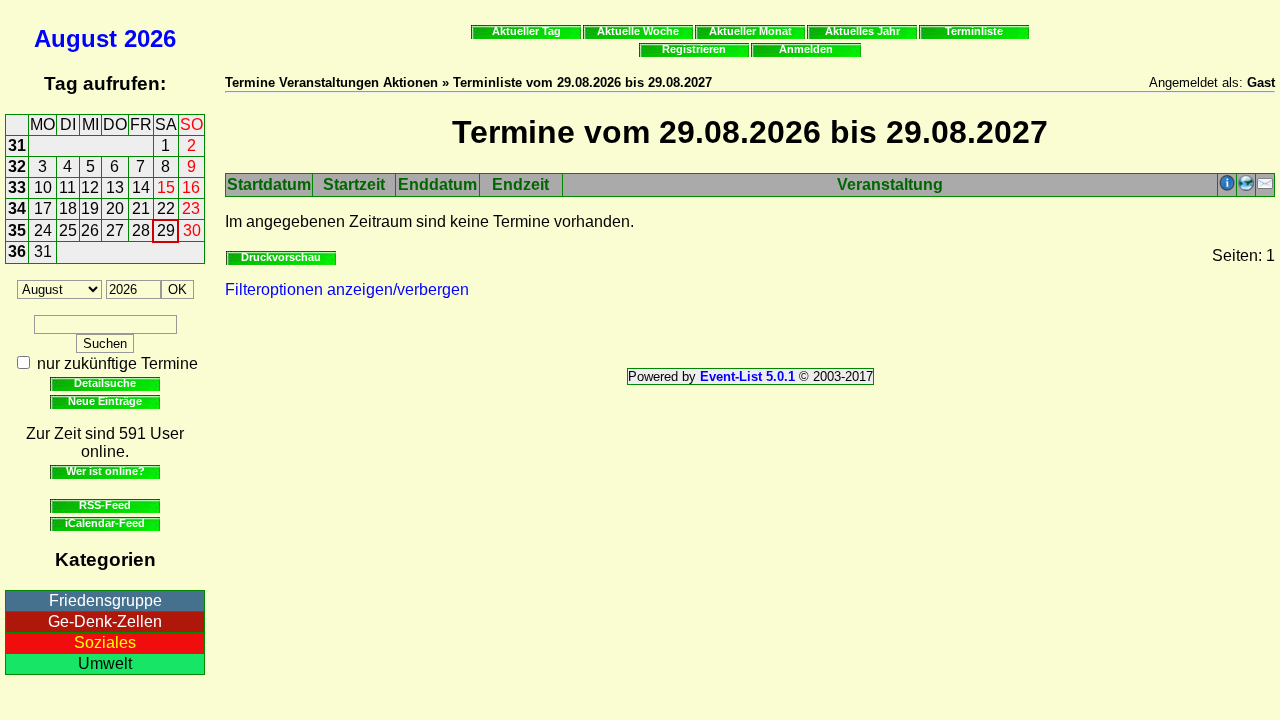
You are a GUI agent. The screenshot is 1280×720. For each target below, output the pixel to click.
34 (17, 208)
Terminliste (974, 31)
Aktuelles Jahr (862, 31)
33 (17, 187)
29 (166, 230)
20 (115, 208)
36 (17, 251)
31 (17, 145)
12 (90, 187)
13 (115, 187)
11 (67, 187)
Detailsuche (105, 383)
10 (43, 187)
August (75, 38)
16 (191, 187)
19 (90, 208)
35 (17, 230)
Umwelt (105, 663)
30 (192, 230)
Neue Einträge (105, 401)
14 (141, 187)
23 (191, 208)
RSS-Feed (105, 505)
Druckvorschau (281, 257)
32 (17, 166)
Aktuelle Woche (638, 31)
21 (141, 208)
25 (68, 230)
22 (166, 208)
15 (166, 187)
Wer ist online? (105, 471)
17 (43, 208)
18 (68, 208)
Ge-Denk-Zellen (105, 621)
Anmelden (806, 49)
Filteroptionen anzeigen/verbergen (347, 289)
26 (90, 230)
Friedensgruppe (105, 600)
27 (115, 230)
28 (141, 230)
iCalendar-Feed (105, 523)
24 (43, 230)
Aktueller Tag (526, 31)
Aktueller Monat (750, 31)
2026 (150, 38)
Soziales (105, 642)
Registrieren (694, 49)
